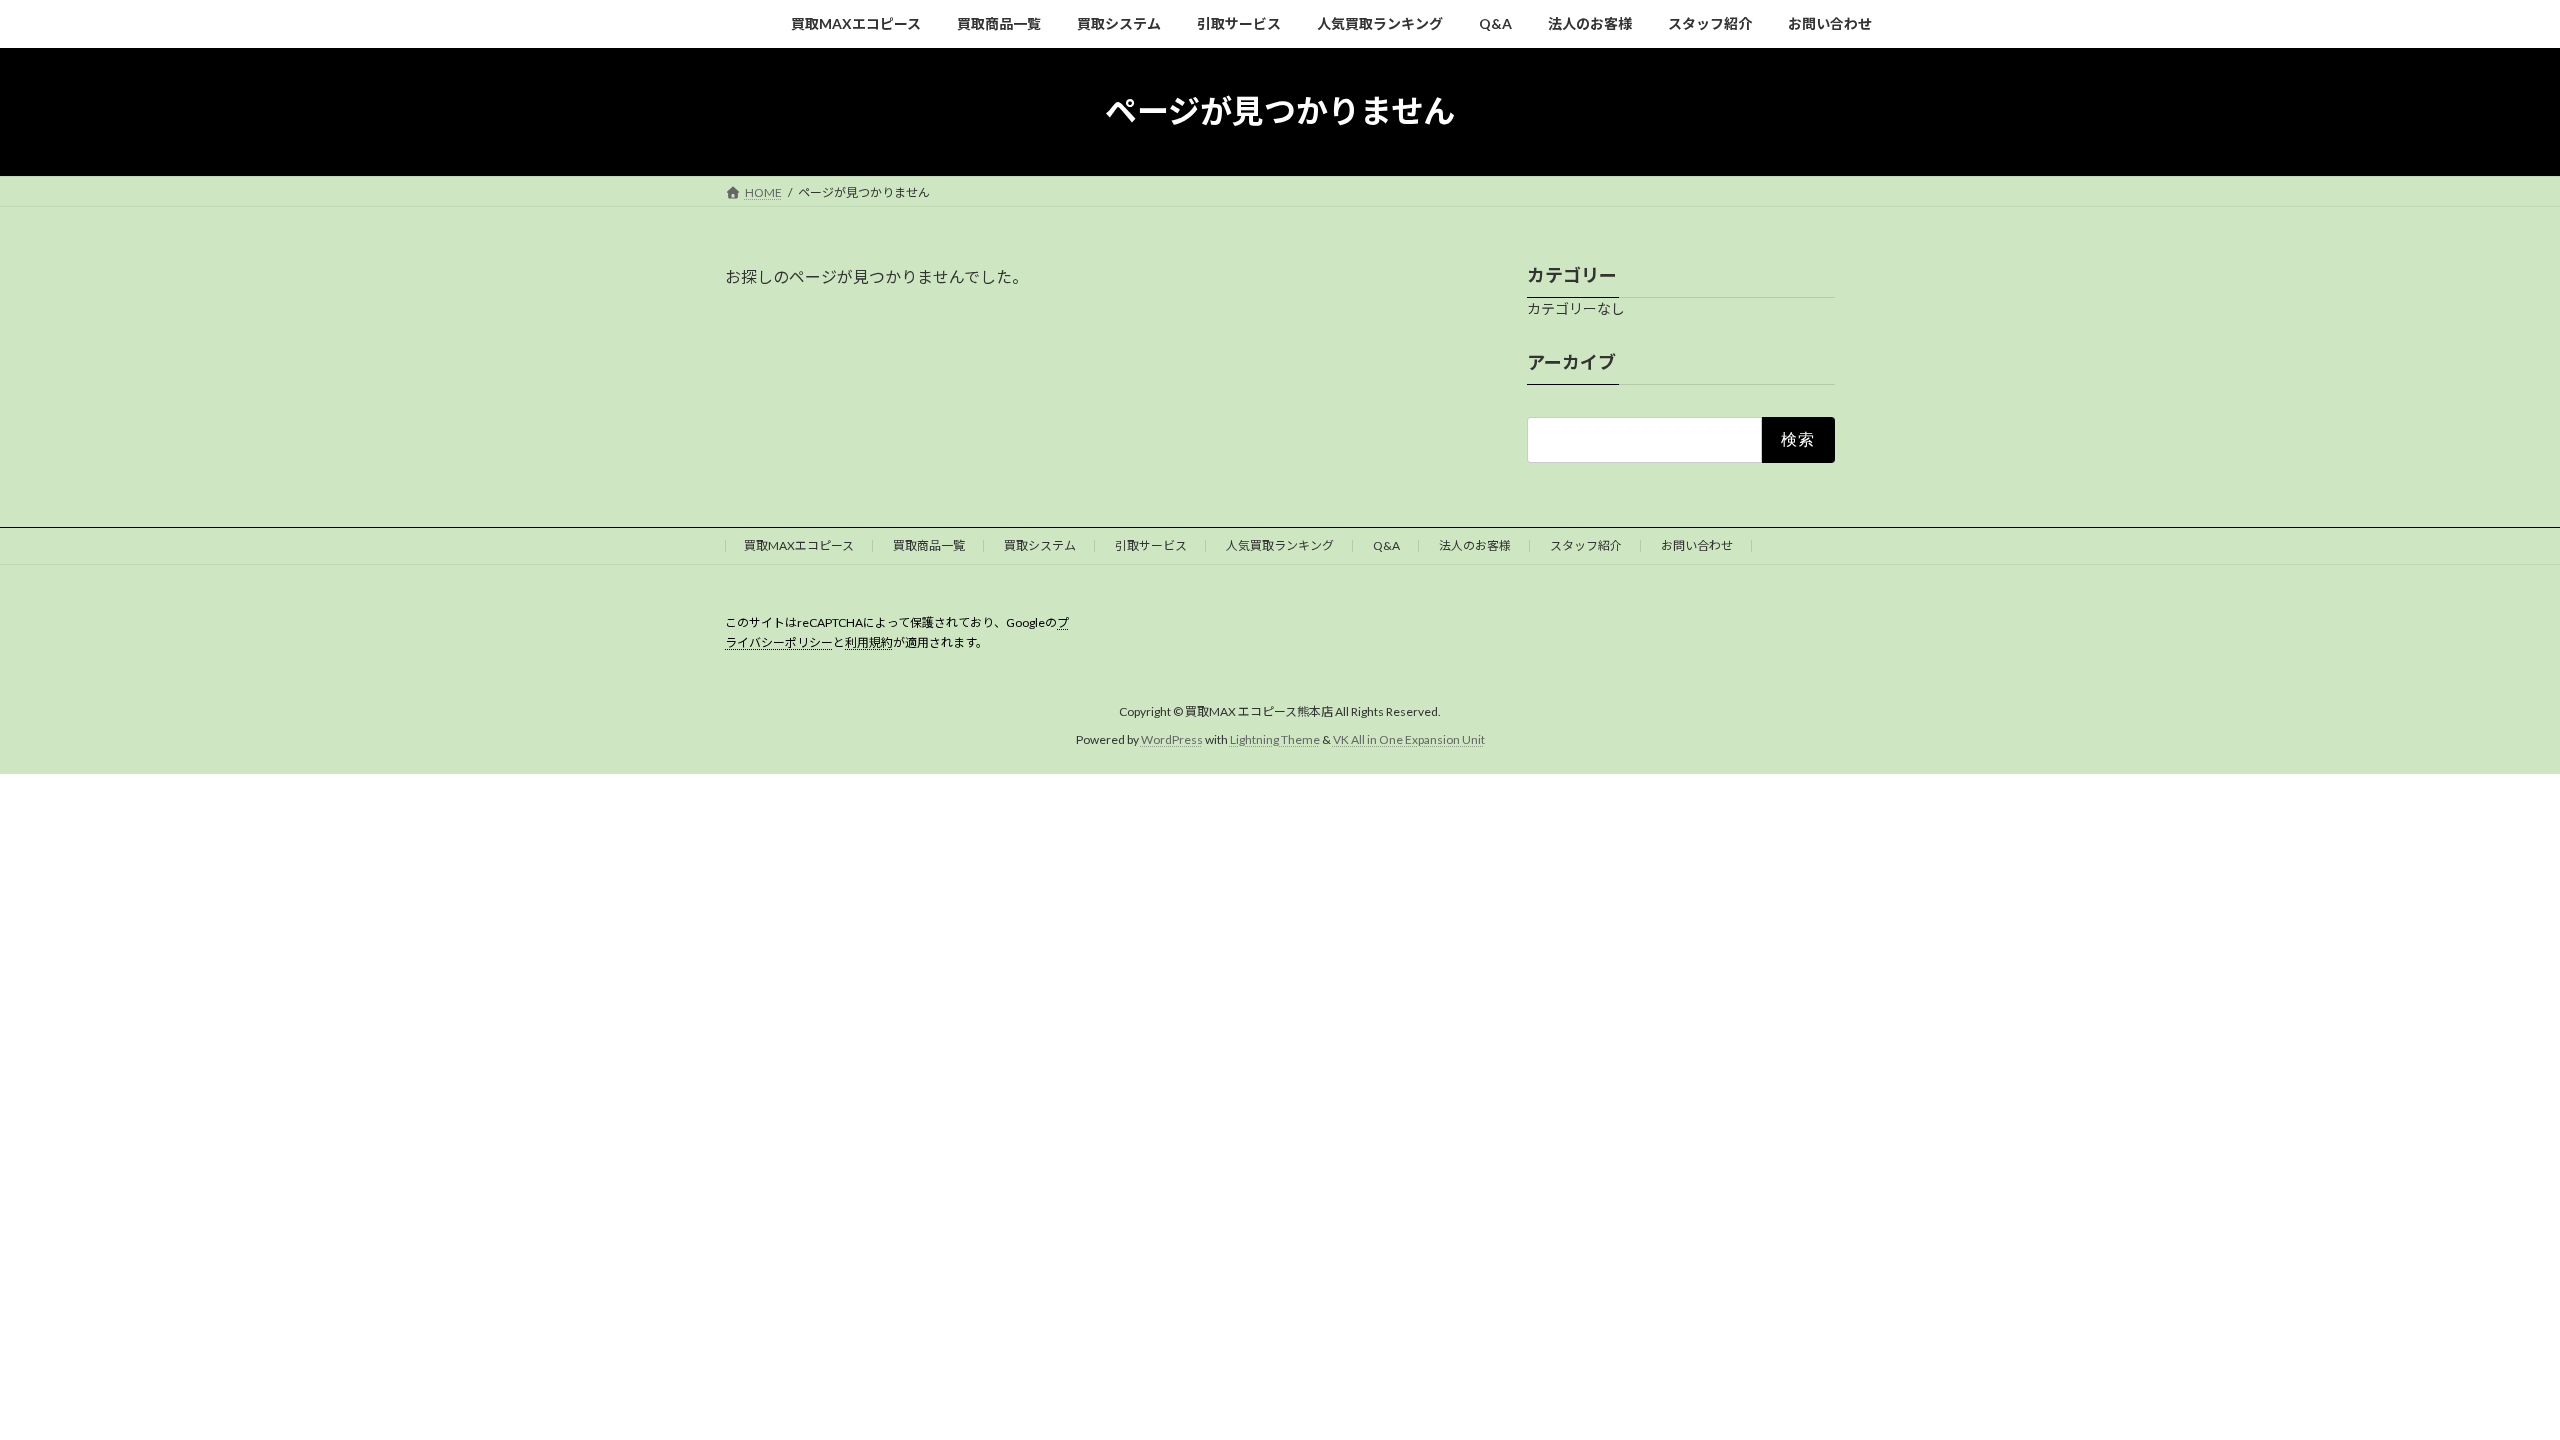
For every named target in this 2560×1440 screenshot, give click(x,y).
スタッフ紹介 (1586, 545)
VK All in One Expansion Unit (1409, 739)
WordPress (1172, 739)
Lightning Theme (1275, 739)
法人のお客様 (1475, 545)
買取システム (1040, 545)
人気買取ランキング (1280, 545)
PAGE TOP (2485, 1378)
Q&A (1386, 545)
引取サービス (1151, 545)
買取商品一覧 (929, 545)
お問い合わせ (1697, 545)
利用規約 (869, 642)
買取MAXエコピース (799, 545)
